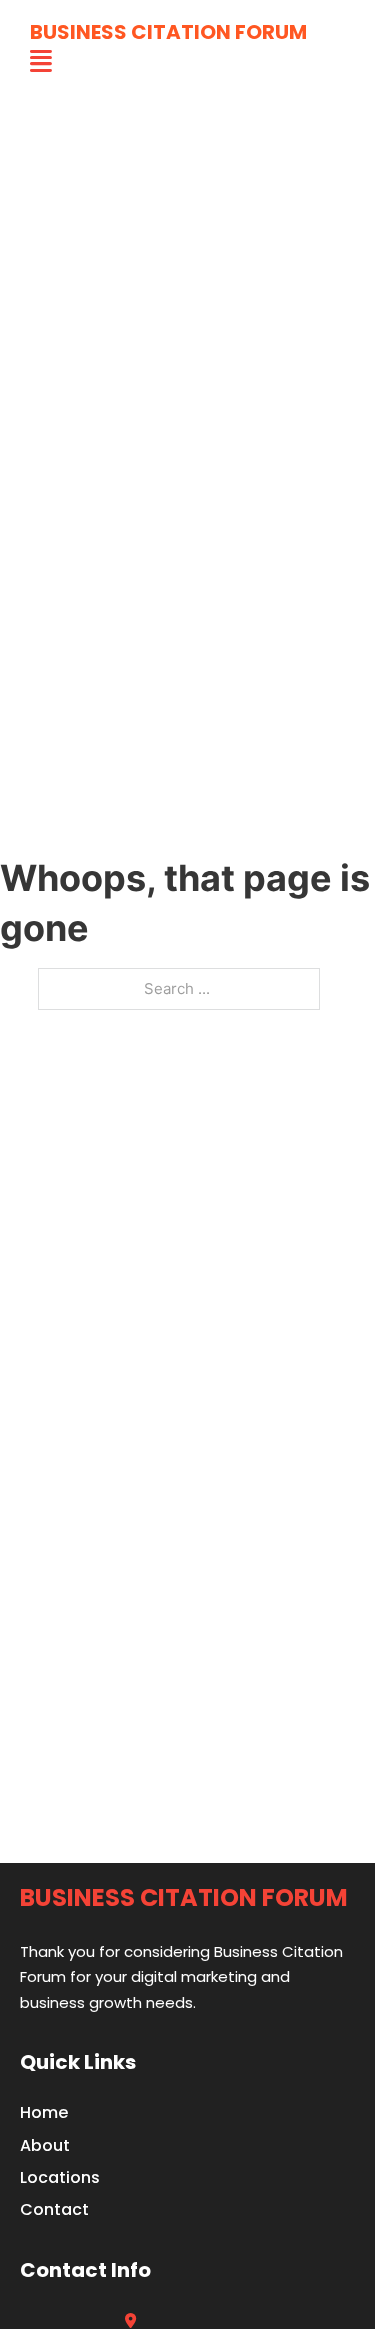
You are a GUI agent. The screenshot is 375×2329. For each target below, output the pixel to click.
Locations (60, 2177)
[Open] (41, 61)
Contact (54, 2209)
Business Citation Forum (168, 32)
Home (44, 2112)
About (45, 2145)
